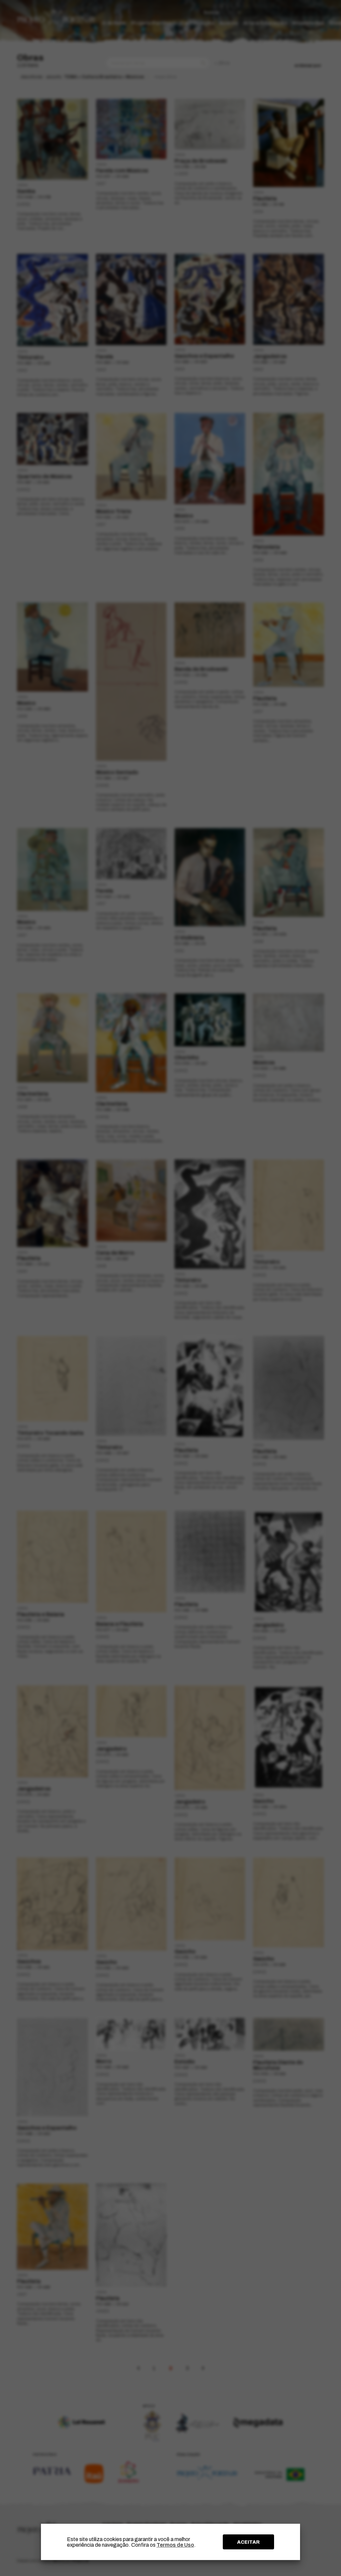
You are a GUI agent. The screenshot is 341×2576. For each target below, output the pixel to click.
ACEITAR (248, 2542)
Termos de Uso (175, 2545)
